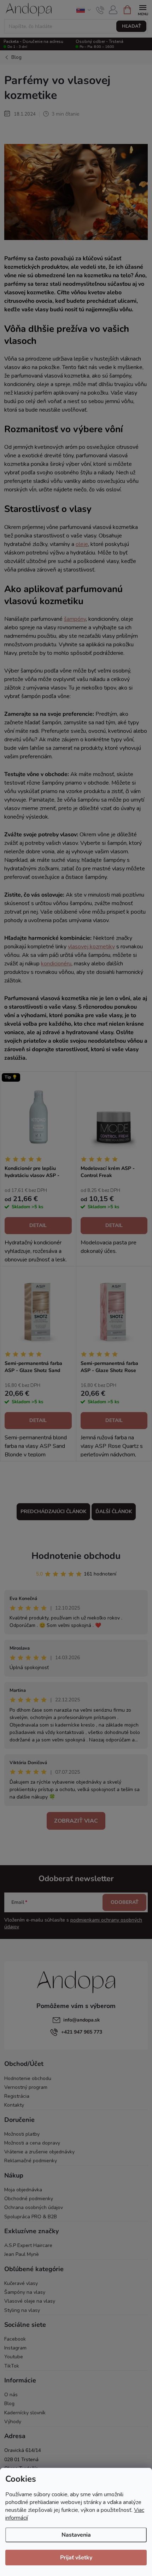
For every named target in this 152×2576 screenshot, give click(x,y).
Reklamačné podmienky (31, 2161)
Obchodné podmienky (29, 2199)
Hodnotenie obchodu (76, 1556)
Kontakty (14, 2105)
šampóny (75, 619)
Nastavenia (76, 2535)
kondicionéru (56, 964)
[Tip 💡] (38, 1117)
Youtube (14, 2357)
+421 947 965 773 (82, 2032)
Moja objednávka (23, 2190)
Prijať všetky (76, 2558)
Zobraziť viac (76, 1821)
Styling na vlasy (22, 2310)
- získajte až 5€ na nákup (76, 7)
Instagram (15, 2348)
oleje (82, 544)
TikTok (12, 2366)
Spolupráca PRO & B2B (31, 2217)
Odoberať (125, 1902)
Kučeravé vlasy (21, 2283)
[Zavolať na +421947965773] (100, 10)
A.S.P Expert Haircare (28, 2245)
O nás (11, 2395)
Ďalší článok (114, 1512)
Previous (7, 7)
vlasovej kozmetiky (91, 947)
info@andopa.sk (82, 2020)
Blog (9, 2404)
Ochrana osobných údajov (34, 2207)
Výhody (13, 2422)
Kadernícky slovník (25, 2413)
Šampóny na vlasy (25, 2292)
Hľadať (131, 26)
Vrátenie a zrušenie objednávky (39, 2152)
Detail (38, 1225)
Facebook (15, 2339)
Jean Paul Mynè (22, 2254)
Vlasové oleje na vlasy (30, 2301)
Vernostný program (26, 2087)
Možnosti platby (22, 2134)
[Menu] (143, 9)
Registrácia (17, 2096)
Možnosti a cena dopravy (32, 2143)
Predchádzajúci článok (53, 1512)
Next (145, 7)
